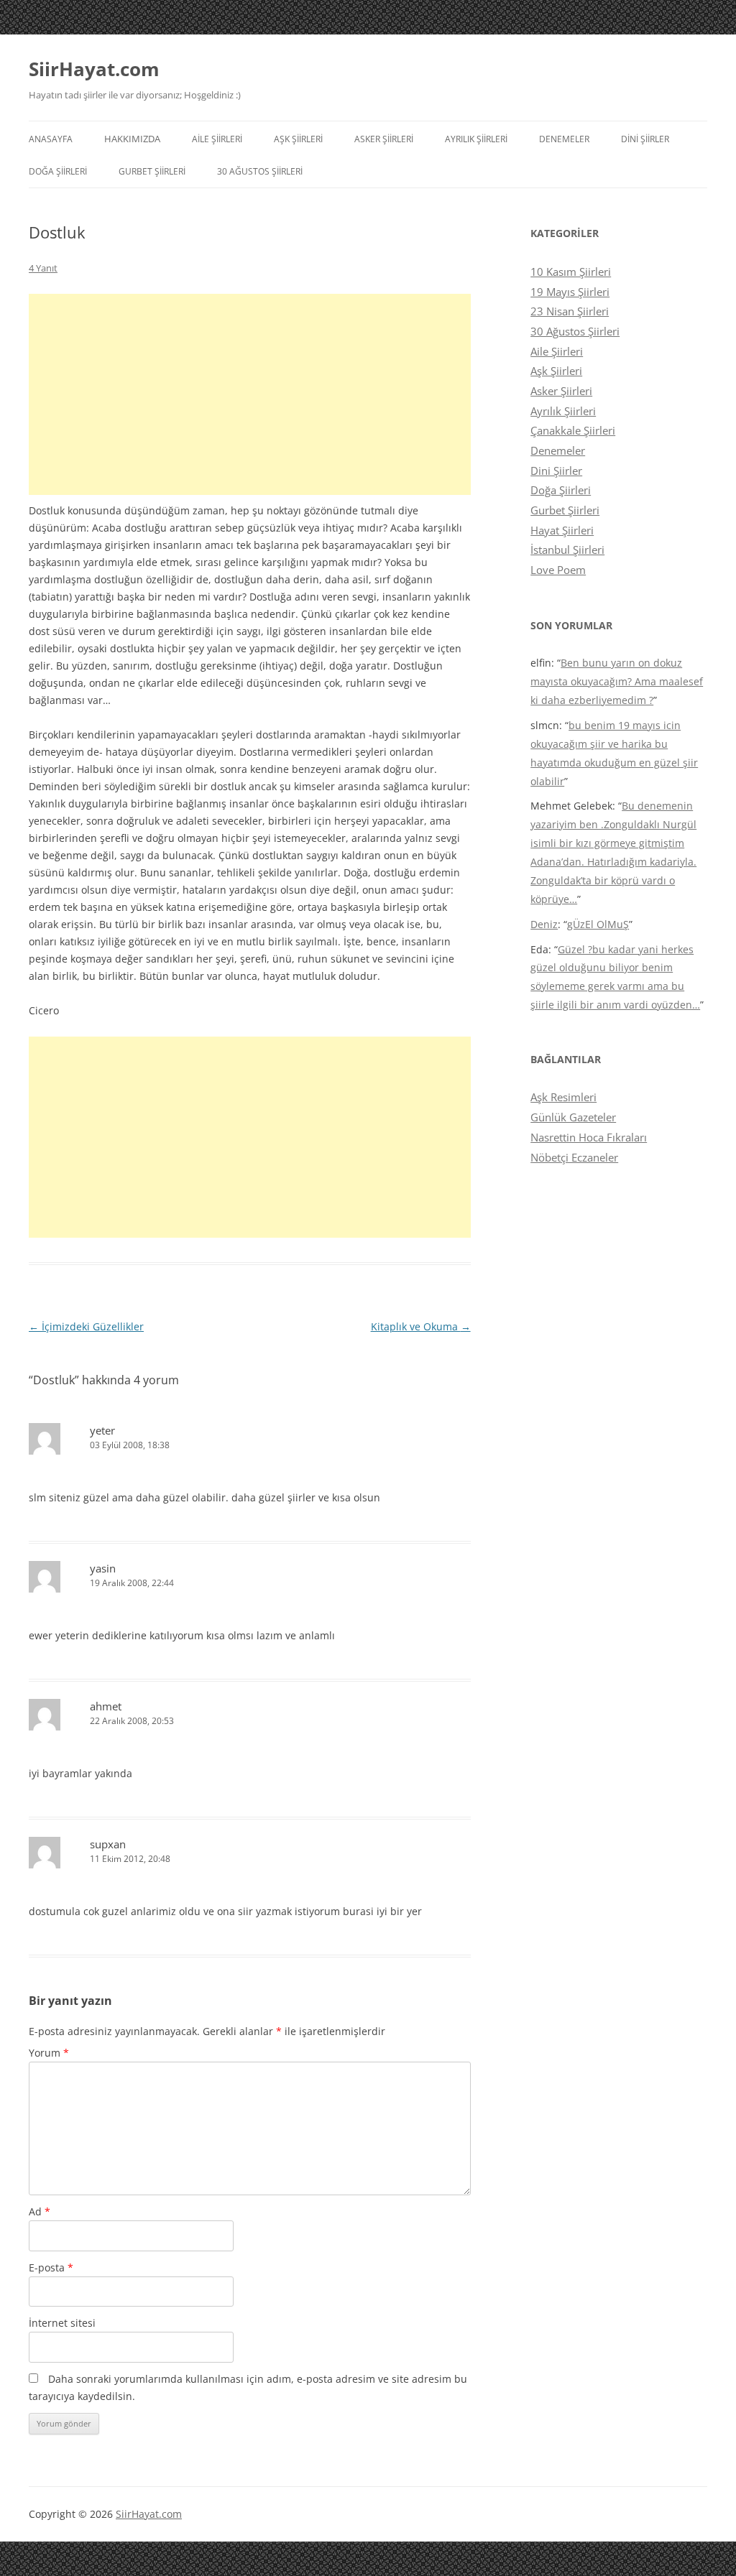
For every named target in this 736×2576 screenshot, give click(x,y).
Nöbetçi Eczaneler (574, 1157)
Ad (40, 2211)
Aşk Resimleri (563, 1097)
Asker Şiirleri (384, 139)
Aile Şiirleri (217, 139)
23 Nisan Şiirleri (570, 311)
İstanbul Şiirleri (567, 550)
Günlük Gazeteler (573, 1117)
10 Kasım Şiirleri (571, 272)
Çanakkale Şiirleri (573, 430)
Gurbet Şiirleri (152, 171)
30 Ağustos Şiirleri (260, 171)
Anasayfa (51, 139)
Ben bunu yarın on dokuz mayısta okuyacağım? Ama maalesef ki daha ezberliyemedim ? (617, 681)
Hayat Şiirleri (562, 530)
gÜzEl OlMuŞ (598, 924)
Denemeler (564, 139)
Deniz (544, 924)
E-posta (51, 2267)
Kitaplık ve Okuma (421, 1326)
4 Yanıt (43, 268)
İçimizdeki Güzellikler (86, 1326)
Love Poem (558, 570)
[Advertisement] (250, 394)
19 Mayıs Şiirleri (570, 292)
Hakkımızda (132, 139)
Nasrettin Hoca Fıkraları (589, 1137)
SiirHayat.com (94, 69)
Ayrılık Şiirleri (476, 139)
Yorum (49, 2053)
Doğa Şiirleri (58, 171)
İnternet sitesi (62, 2323)
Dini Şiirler (645, 139)
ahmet (106, 1706)
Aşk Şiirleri (298, 139)
